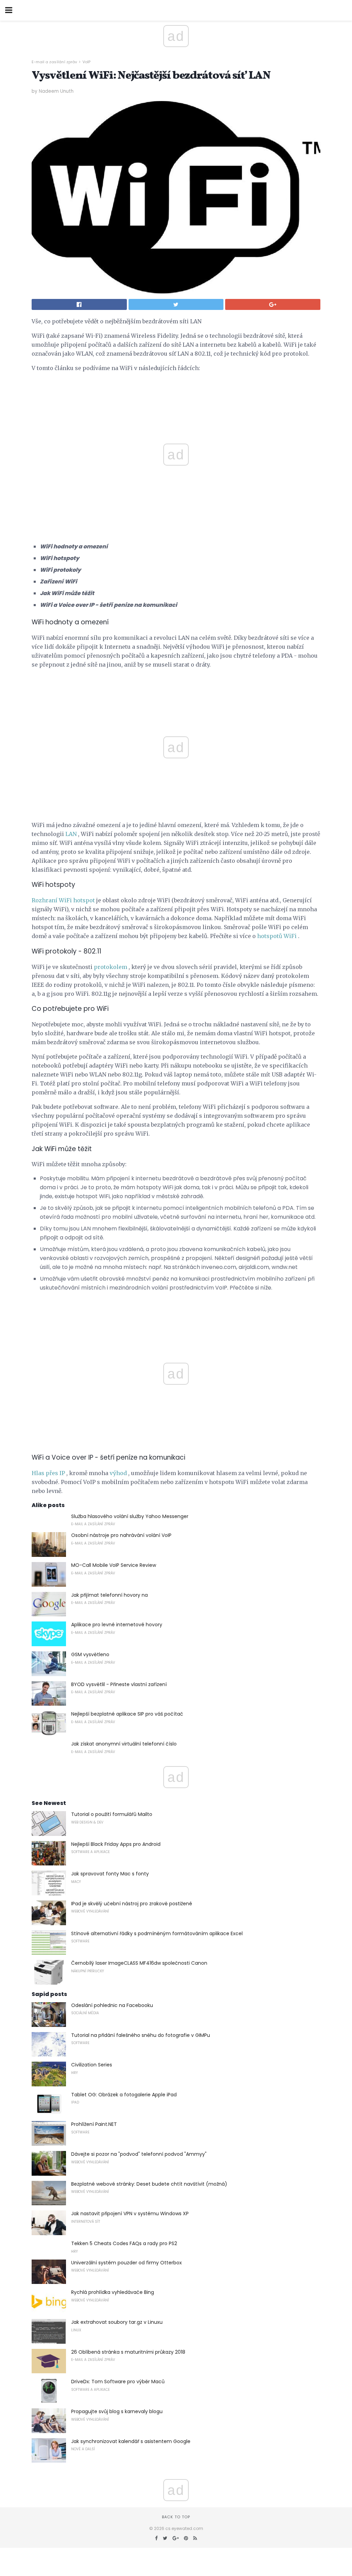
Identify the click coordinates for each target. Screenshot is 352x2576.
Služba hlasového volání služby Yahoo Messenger (130, 1516)
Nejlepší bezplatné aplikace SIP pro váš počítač (127, 1714)
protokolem (111, 967)
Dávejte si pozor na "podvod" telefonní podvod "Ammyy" (139, 2154)
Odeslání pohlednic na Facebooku (112, 2005)
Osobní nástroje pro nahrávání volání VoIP (121, 1535)
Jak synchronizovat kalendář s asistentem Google (131, 2441)
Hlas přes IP (48, 1473)
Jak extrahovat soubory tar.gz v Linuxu (117, 2322)
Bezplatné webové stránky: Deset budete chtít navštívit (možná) (149, 2184)
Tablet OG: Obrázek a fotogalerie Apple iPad (124, 2095)
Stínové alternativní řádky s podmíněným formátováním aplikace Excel (157, 1933)
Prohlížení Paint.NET (94, 2124)
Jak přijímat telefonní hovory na (109, 1595)
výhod (118, 1473)
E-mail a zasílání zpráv (54, 62)
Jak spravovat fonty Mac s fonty (110, 1874)
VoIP (86, 62)
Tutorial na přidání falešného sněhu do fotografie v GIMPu (141, 2035)
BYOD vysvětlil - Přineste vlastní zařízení (119, 1684)
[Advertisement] (176, 690)
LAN (71, 834)
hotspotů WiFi (277, 936)
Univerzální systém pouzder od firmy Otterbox (126, 2263)
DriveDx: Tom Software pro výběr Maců (118, 2382)
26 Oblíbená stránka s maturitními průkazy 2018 (128, 2352)
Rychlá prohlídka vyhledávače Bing (113, 2292)
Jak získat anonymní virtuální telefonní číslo (124, 1744)
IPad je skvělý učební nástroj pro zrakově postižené (132, 1904)
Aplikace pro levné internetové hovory (117, 1625)
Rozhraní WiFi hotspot (63, 900)
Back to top (176, 2517)
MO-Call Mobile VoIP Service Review (114, 1565)
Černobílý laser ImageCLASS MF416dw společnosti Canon (139, 1963)
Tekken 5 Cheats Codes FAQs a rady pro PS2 (124, 2243)
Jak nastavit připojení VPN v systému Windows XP (130, 2213)
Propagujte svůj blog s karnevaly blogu (117, 2411)
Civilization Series (92, 2065)
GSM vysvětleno (90, 1654)
